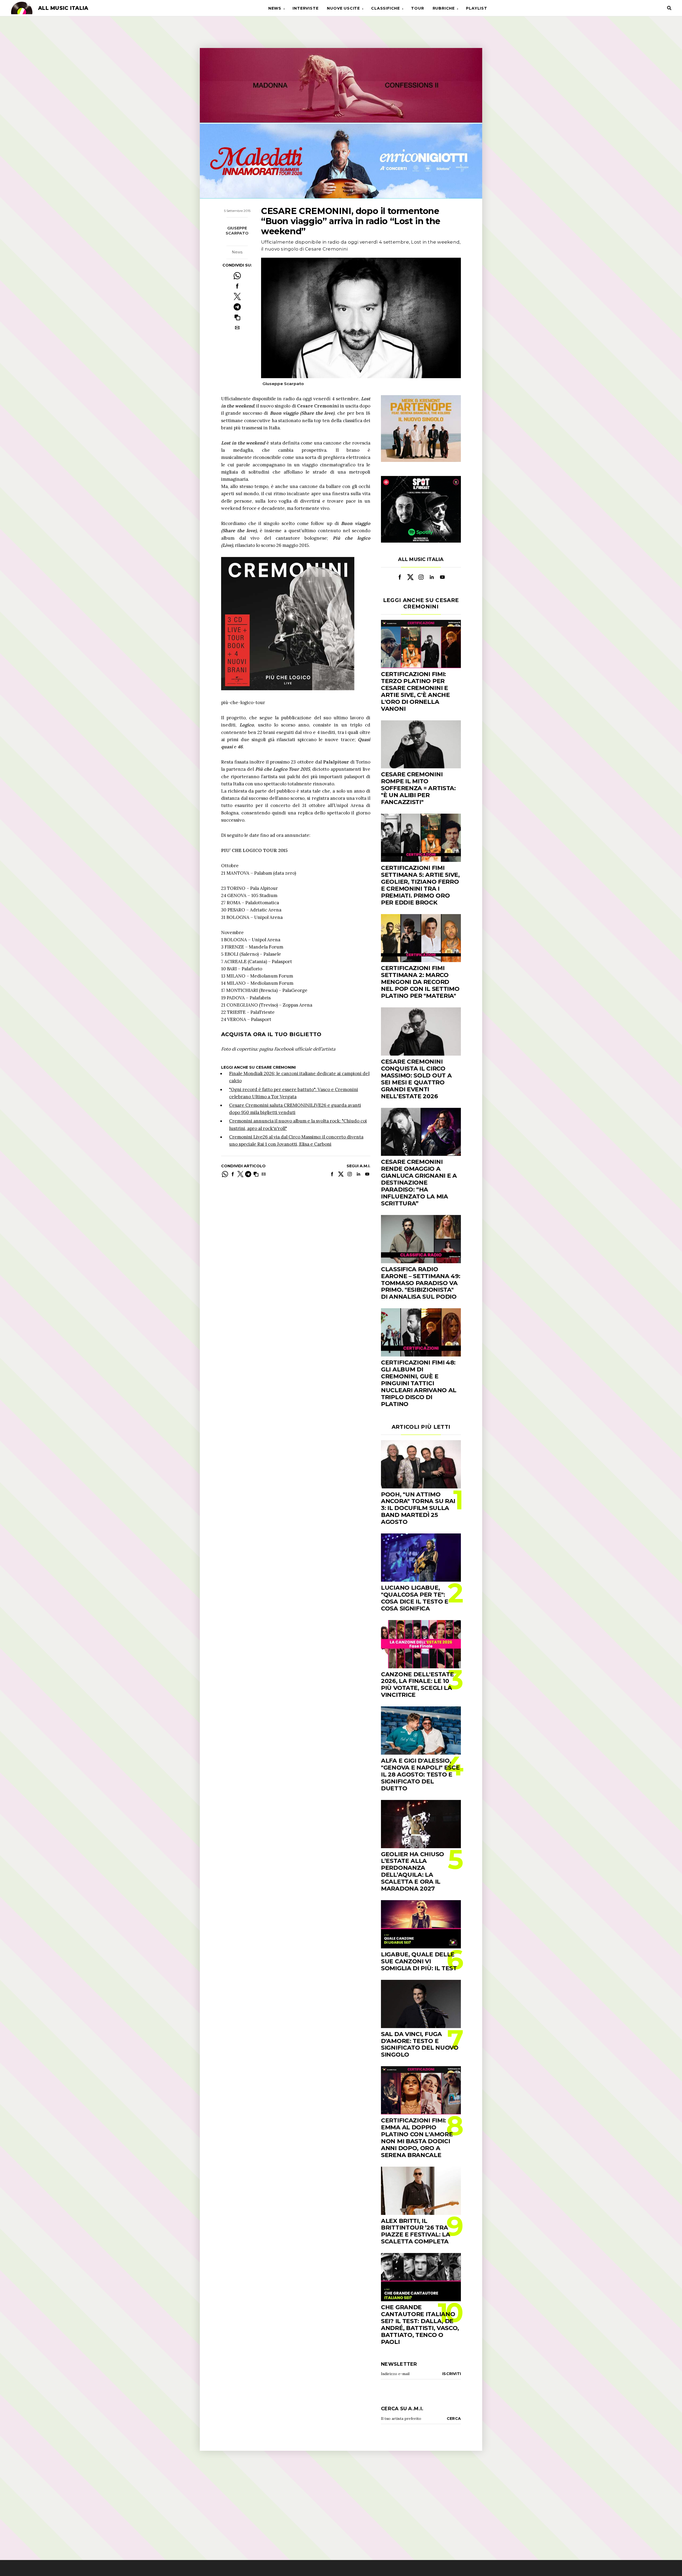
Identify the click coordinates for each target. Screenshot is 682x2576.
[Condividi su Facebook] (237, 286)
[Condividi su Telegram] (237, 307)
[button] (237, 317)
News (275, 8)
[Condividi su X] (237, 296)
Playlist (476, 8)
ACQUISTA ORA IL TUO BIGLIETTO (271, 1034)
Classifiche (385, 8)
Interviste (305, 8)
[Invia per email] (237, 328)
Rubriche (444, 8)
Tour (417, 8)
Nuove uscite (343, 8)
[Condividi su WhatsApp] (237, 276)
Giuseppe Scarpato (237, 231)
